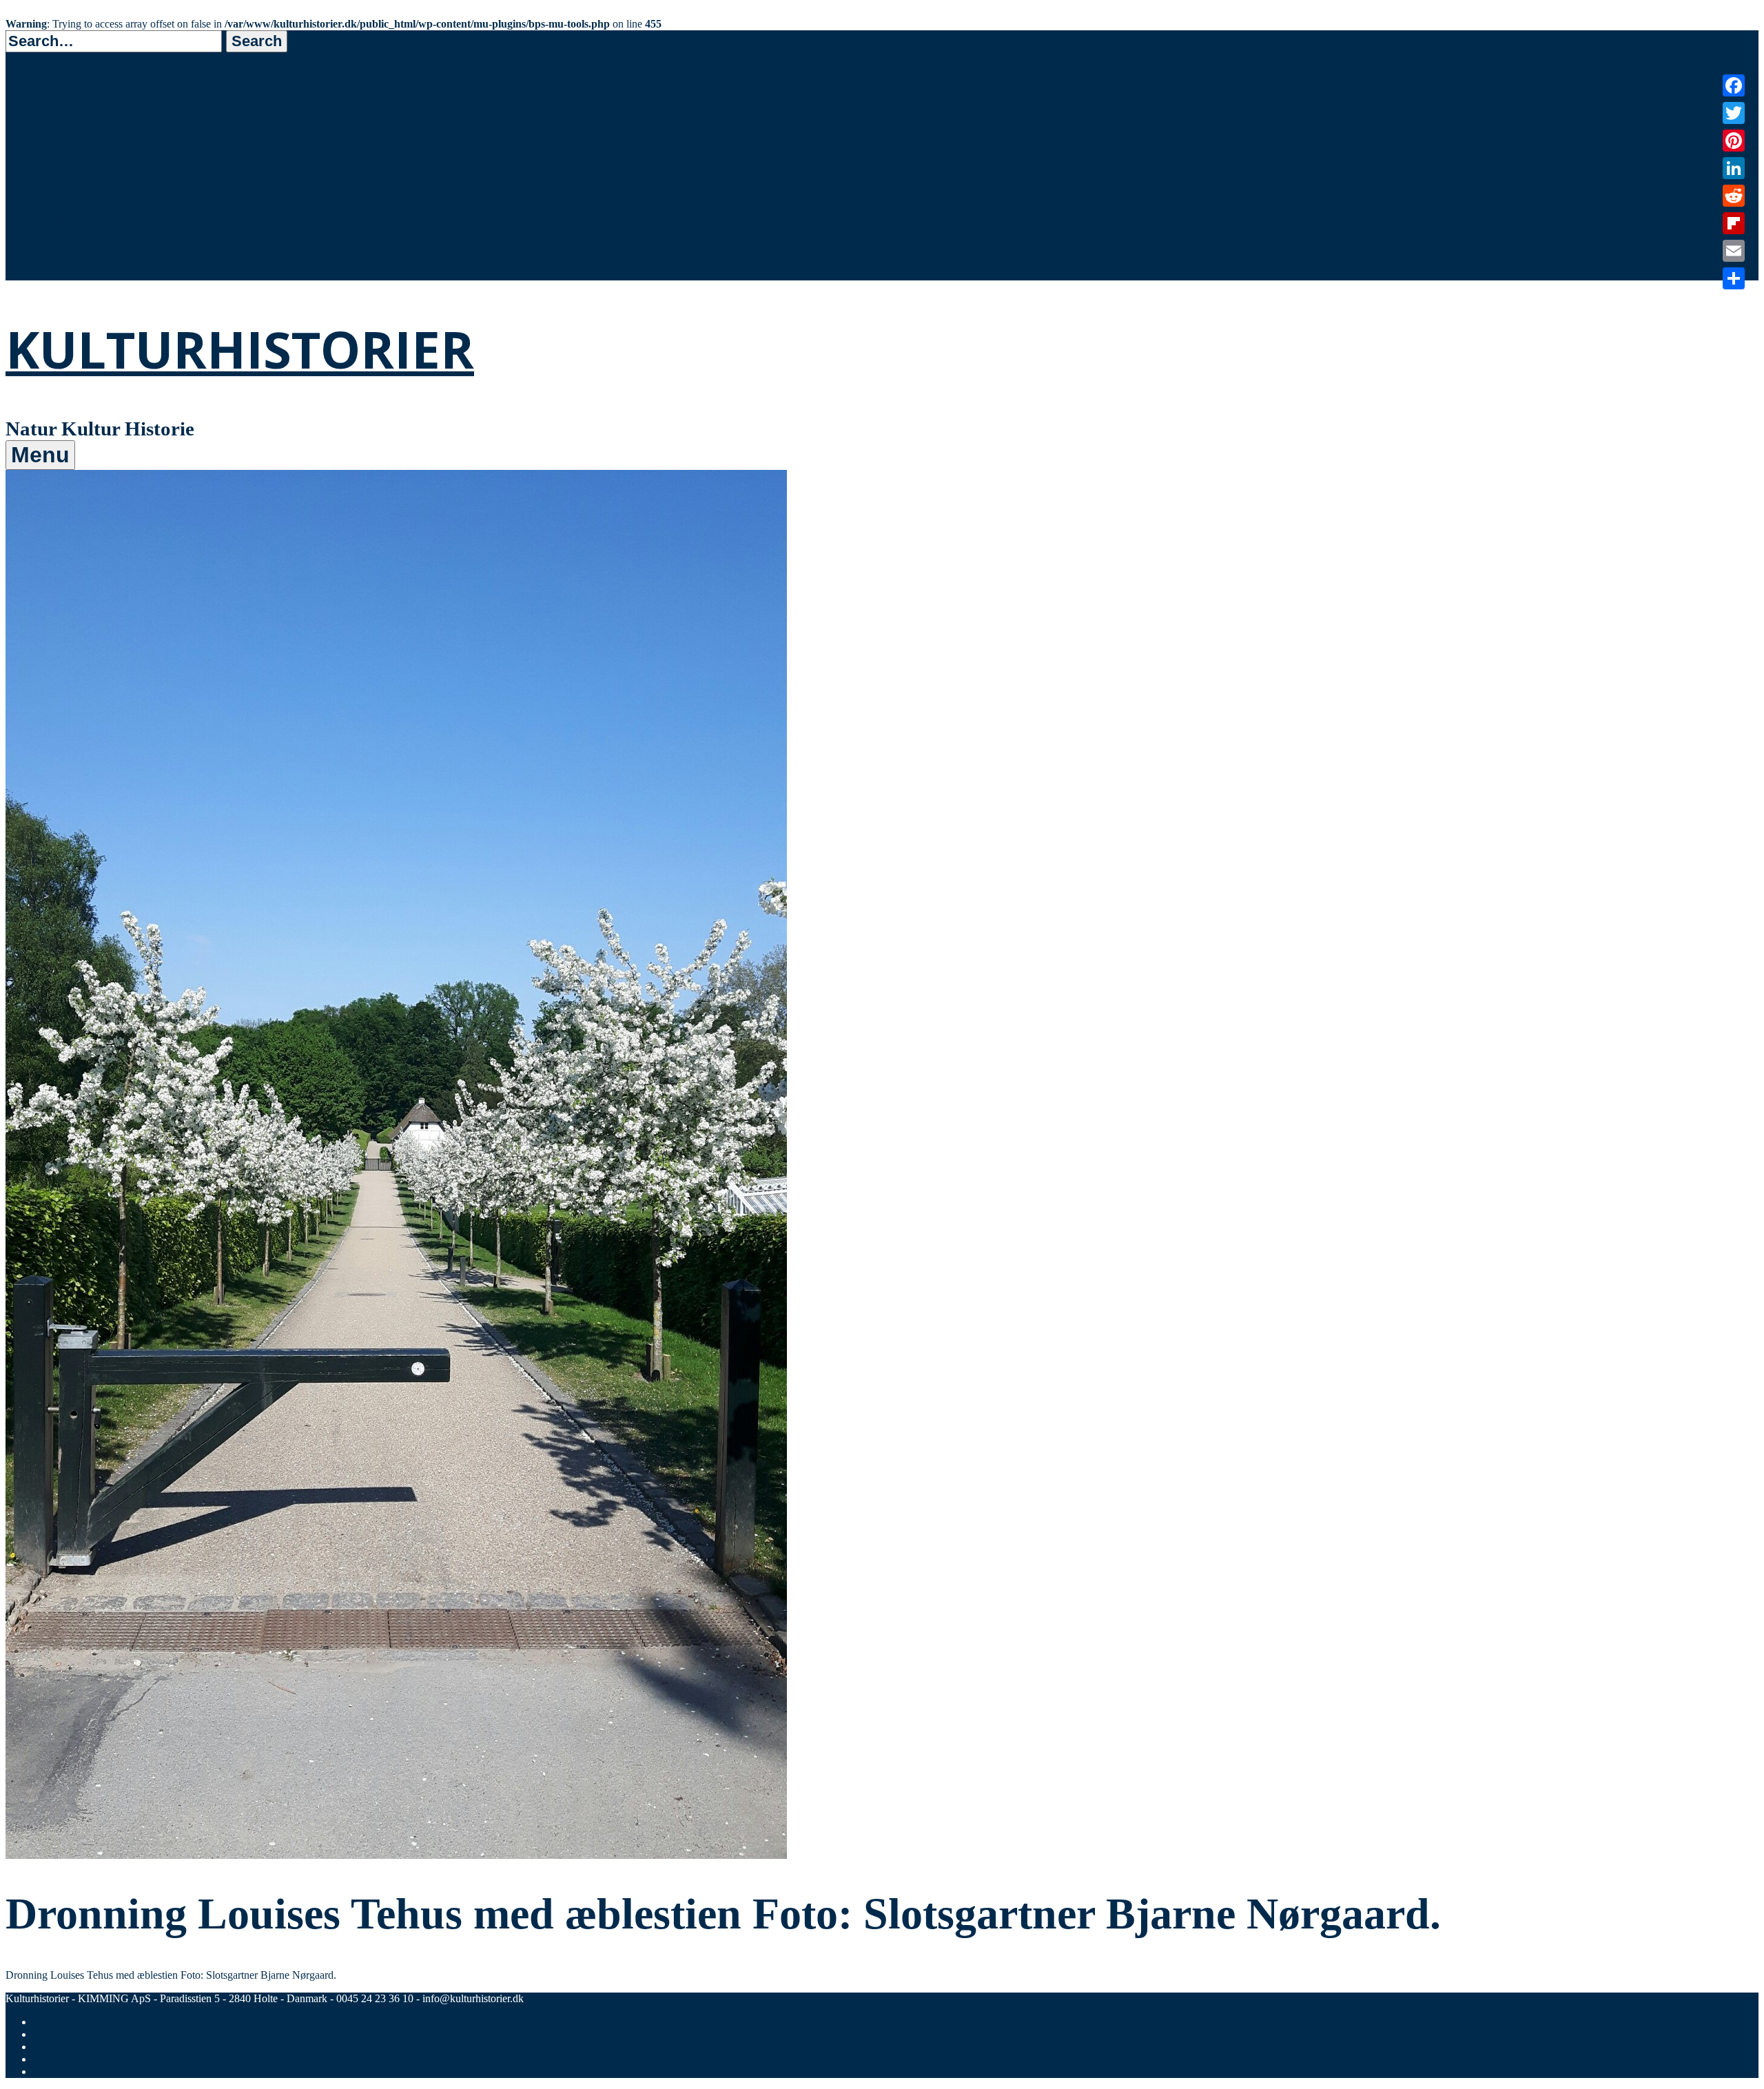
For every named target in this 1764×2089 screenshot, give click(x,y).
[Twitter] (1734, 113)
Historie (59, 217)
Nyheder (61, 235)
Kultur (55, 199)
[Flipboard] (1734, 223)
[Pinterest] (1734, 141)
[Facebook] (1734, 85)
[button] (257, 41)
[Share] (1734, 278)
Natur (52, 182)
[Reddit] (1734, 196)
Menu (40, 455)
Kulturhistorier (240, 349)
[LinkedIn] (1734, 168)
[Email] (1734, 251)
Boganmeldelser (85, 253)
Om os (54, 271)
